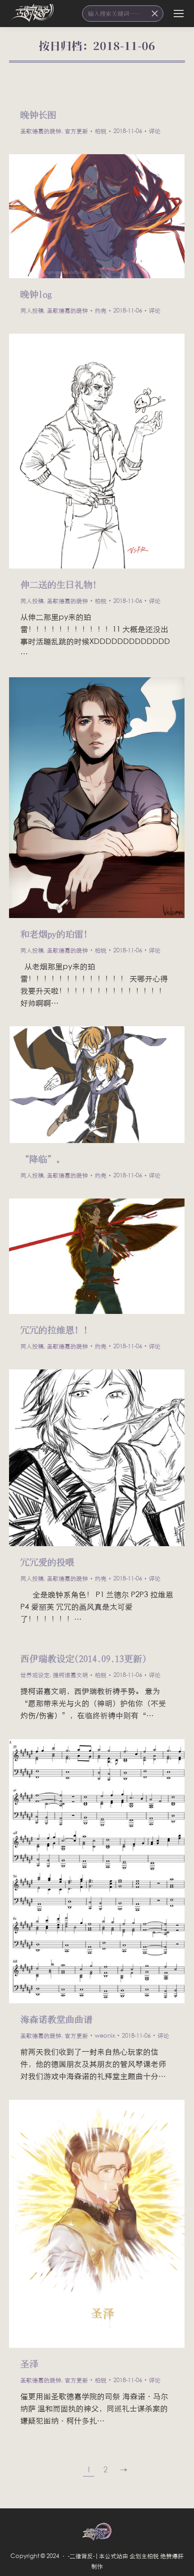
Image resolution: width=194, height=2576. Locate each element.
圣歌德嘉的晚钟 (41, 131)
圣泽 (29, 2363)
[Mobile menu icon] (179, 14)
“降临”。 (43, 1159)
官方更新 (76, 131)
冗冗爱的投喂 (47, 1562)
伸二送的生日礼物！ (61, 584)
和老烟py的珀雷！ (56, 934)
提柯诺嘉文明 (70, 1675)
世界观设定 (35, 1675)
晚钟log (36, 294)
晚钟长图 (38, 114)
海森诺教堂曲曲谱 (56, 2019)
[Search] (155, 14)
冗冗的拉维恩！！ (56, 1329)
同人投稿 (32, 310)
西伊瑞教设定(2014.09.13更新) (83, 1658)
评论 (155, 131)
